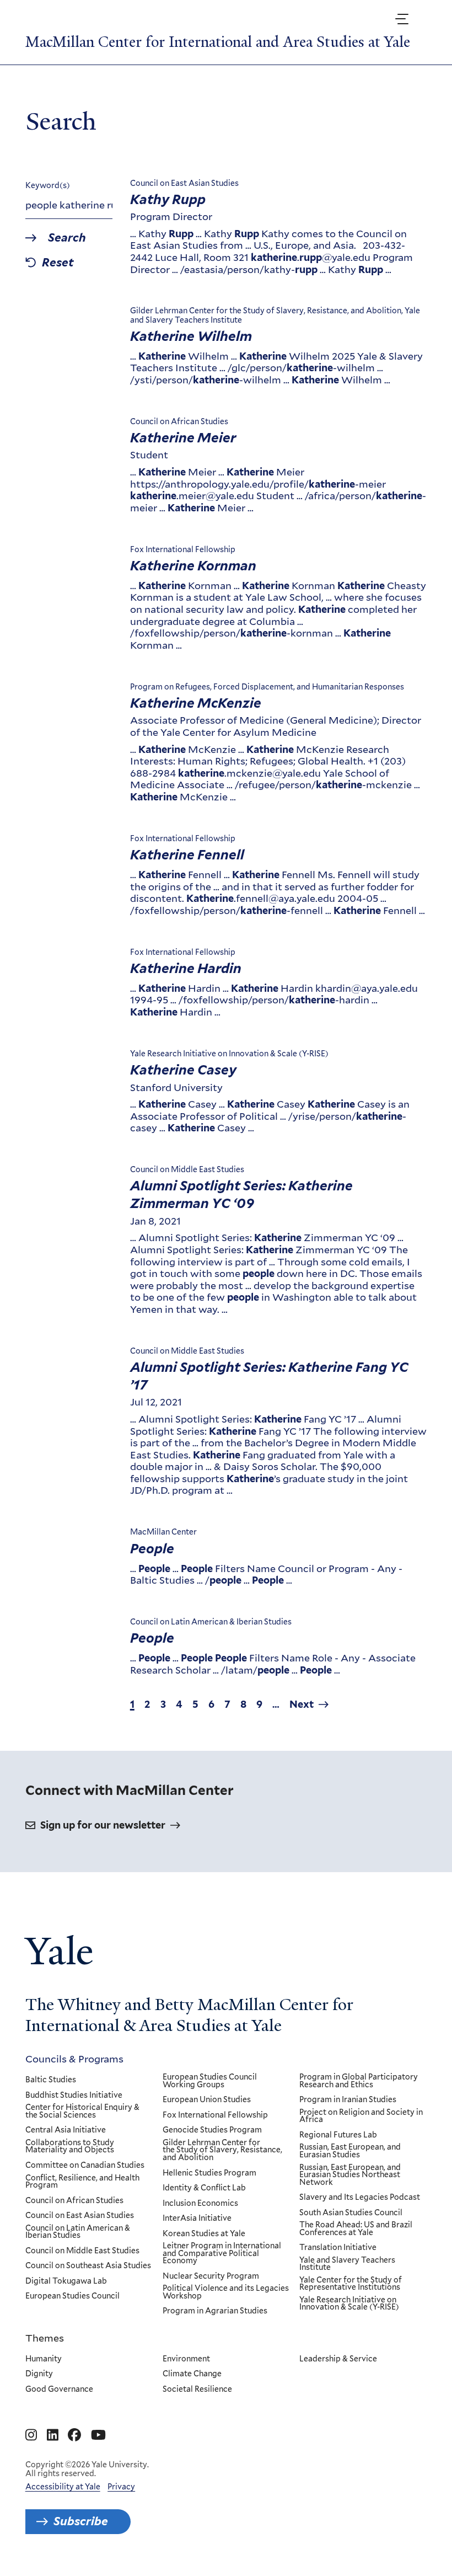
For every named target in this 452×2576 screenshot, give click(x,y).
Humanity (44, 2359)
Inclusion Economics (200, 2204)
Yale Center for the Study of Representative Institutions (351, 2284)
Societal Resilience (197, 2390)
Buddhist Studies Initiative (74, 2096)
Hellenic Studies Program (209, 2173)
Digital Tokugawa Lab (66, 2281)
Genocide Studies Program (212, 2130)
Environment (186, 2359)
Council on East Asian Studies (80, 2216)
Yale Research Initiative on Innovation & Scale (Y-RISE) (349, 2304)
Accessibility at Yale (63, 2487)
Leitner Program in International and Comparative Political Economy (222, 2254)
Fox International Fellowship (215, 2115)
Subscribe (81, 2521)
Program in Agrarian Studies (215, 2311)
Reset (58, 263)
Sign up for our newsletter (103, 1825)
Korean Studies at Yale (204, 2234)
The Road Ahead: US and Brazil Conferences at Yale (356, 2229)
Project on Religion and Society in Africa (361, 2116)
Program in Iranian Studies (348, 2100)
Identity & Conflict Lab (204, 2188)
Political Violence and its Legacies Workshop (226, 2292)
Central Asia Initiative (66, 2130)
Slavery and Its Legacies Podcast (360, 2198)
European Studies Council (72, 2296)
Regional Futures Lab (338, 2135)
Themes (45, 2338)
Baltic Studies (51, 2080)
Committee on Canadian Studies (85, 2166)
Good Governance (59, 2390)
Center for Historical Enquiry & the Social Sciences (82, 2111)
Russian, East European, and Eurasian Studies (350, 2151)
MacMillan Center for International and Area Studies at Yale (218, 42)
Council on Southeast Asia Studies (88, 2266)
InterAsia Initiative (197, 2219)
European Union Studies (207, 2100)
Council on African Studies (74, 2201)
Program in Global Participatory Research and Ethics (359, 2081)
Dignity (39, 2374)
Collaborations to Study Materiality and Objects (70, 2147)
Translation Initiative (338, 2248)
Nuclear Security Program (211, 2276)
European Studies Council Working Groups (210, 2081)
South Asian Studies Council (351, 2213)
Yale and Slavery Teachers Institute (347, 2264)
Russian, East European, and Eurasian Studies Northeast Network (350, 2175)
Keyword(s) (48, 185)
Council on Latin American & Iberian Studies (78, 2232)
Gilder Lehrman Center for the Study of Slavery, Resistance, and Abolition (222, 2150)
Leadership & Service (338, 2359)
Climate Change (192, 2374)
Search (67, 238)
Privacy (121, 2487)
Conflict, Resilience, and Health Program (82, 2182)
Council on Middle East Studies (82, 2251)
